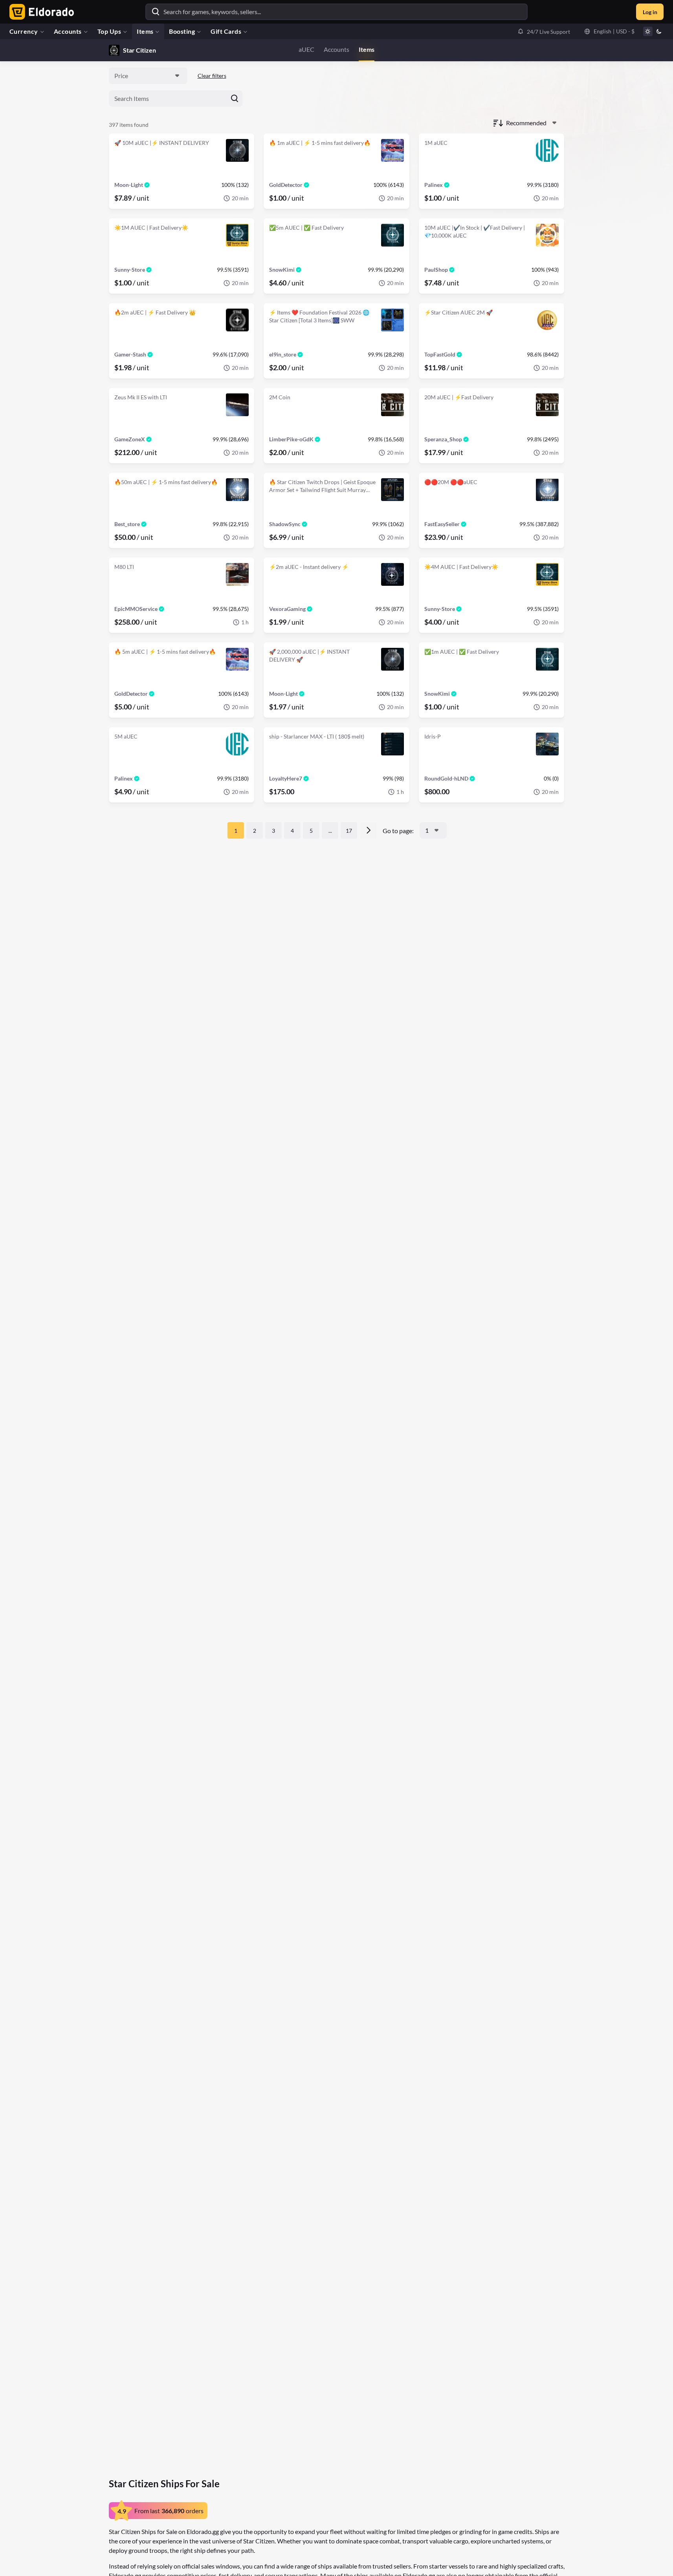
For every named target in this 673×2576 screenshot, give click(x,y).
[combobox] (148, 76)
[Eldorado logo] (40, 12)
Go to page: (398, 831)
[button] (544, 31)
